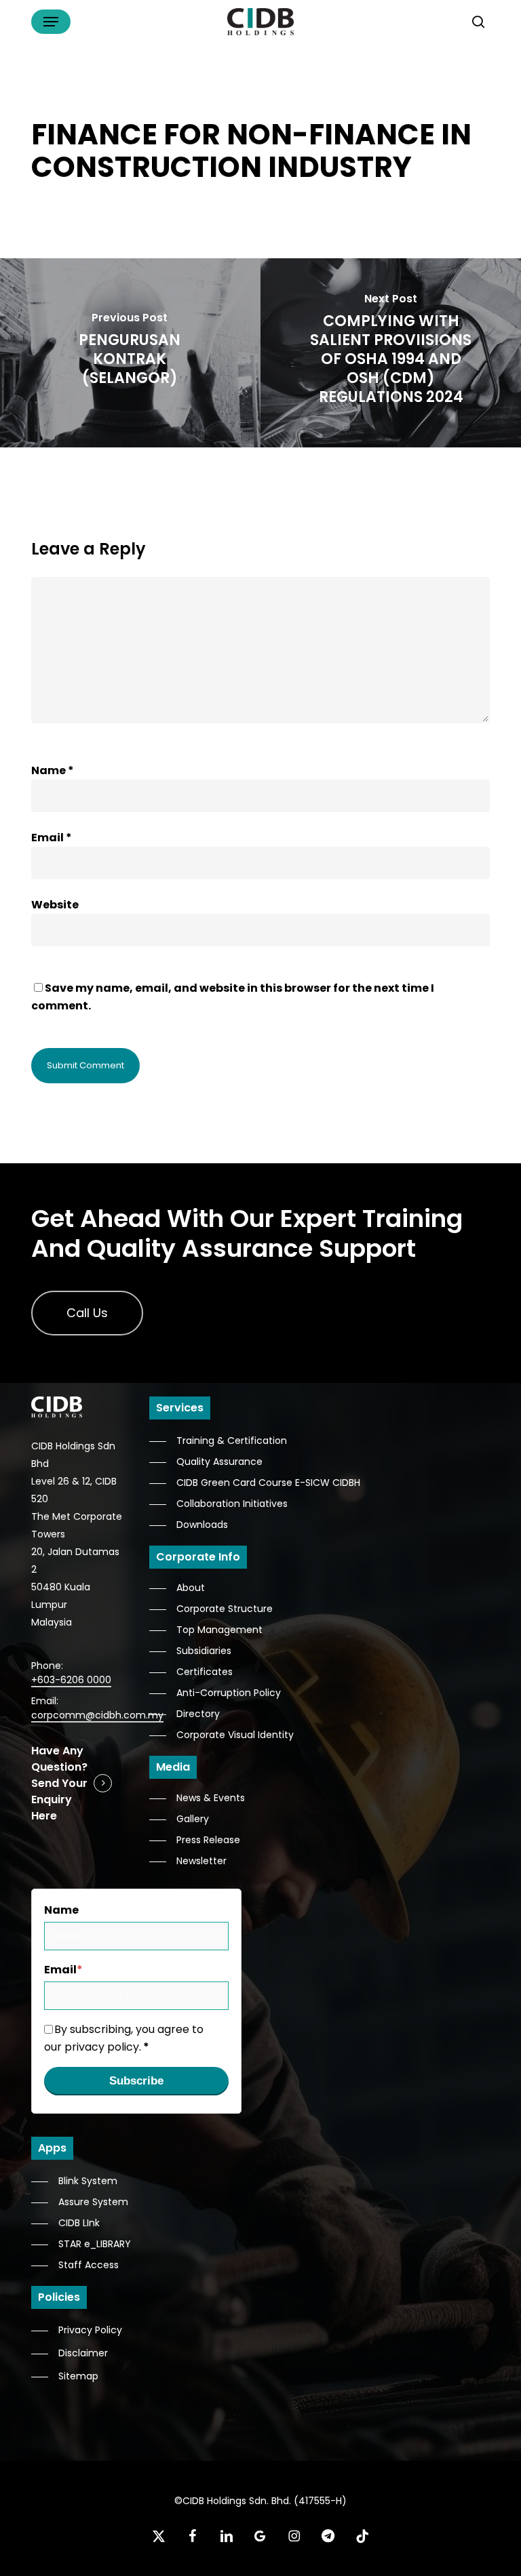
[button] (51, 22)
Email (52, 838)
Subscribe (136, 2081)
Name (53, 770)
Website (55, 905)
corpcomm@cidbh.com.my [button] (97, 1715)
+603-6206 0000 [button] (71, 1680)
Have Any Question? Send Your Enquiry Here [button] (59, 1783)
